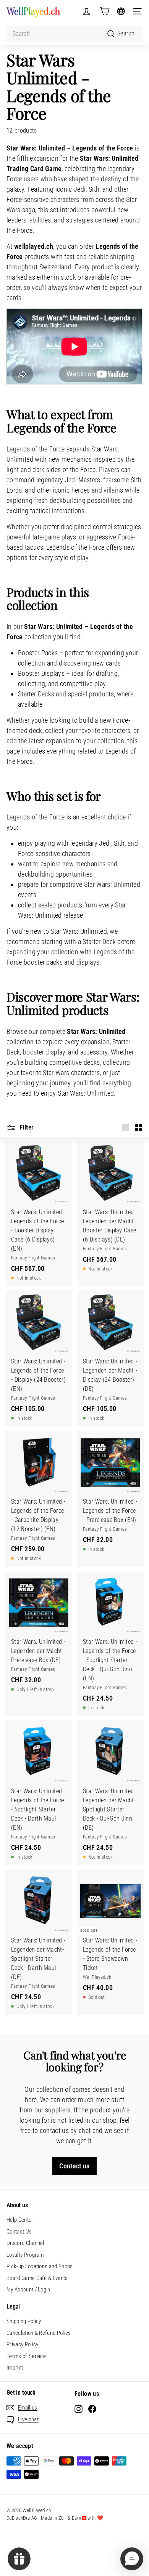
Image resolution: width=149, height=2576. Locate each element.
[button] (132, 2559)
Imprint (15, 2368)
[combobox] (74, 34)
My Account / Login (28, 2290)
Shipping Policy (24, 2321)
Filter (26, 1127)
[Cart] (104, 11)
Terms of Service (26, 2356)
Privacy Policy (22, 2344)
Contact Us (19, 2232)
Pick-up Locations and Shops (40, 2266)
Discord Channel (25, 2243)
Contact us (74, 2166)
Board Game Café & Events (37, 2278)
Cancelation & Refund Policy (39, 2333)
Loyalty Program (25, 2255)
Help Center (20, 2220)
